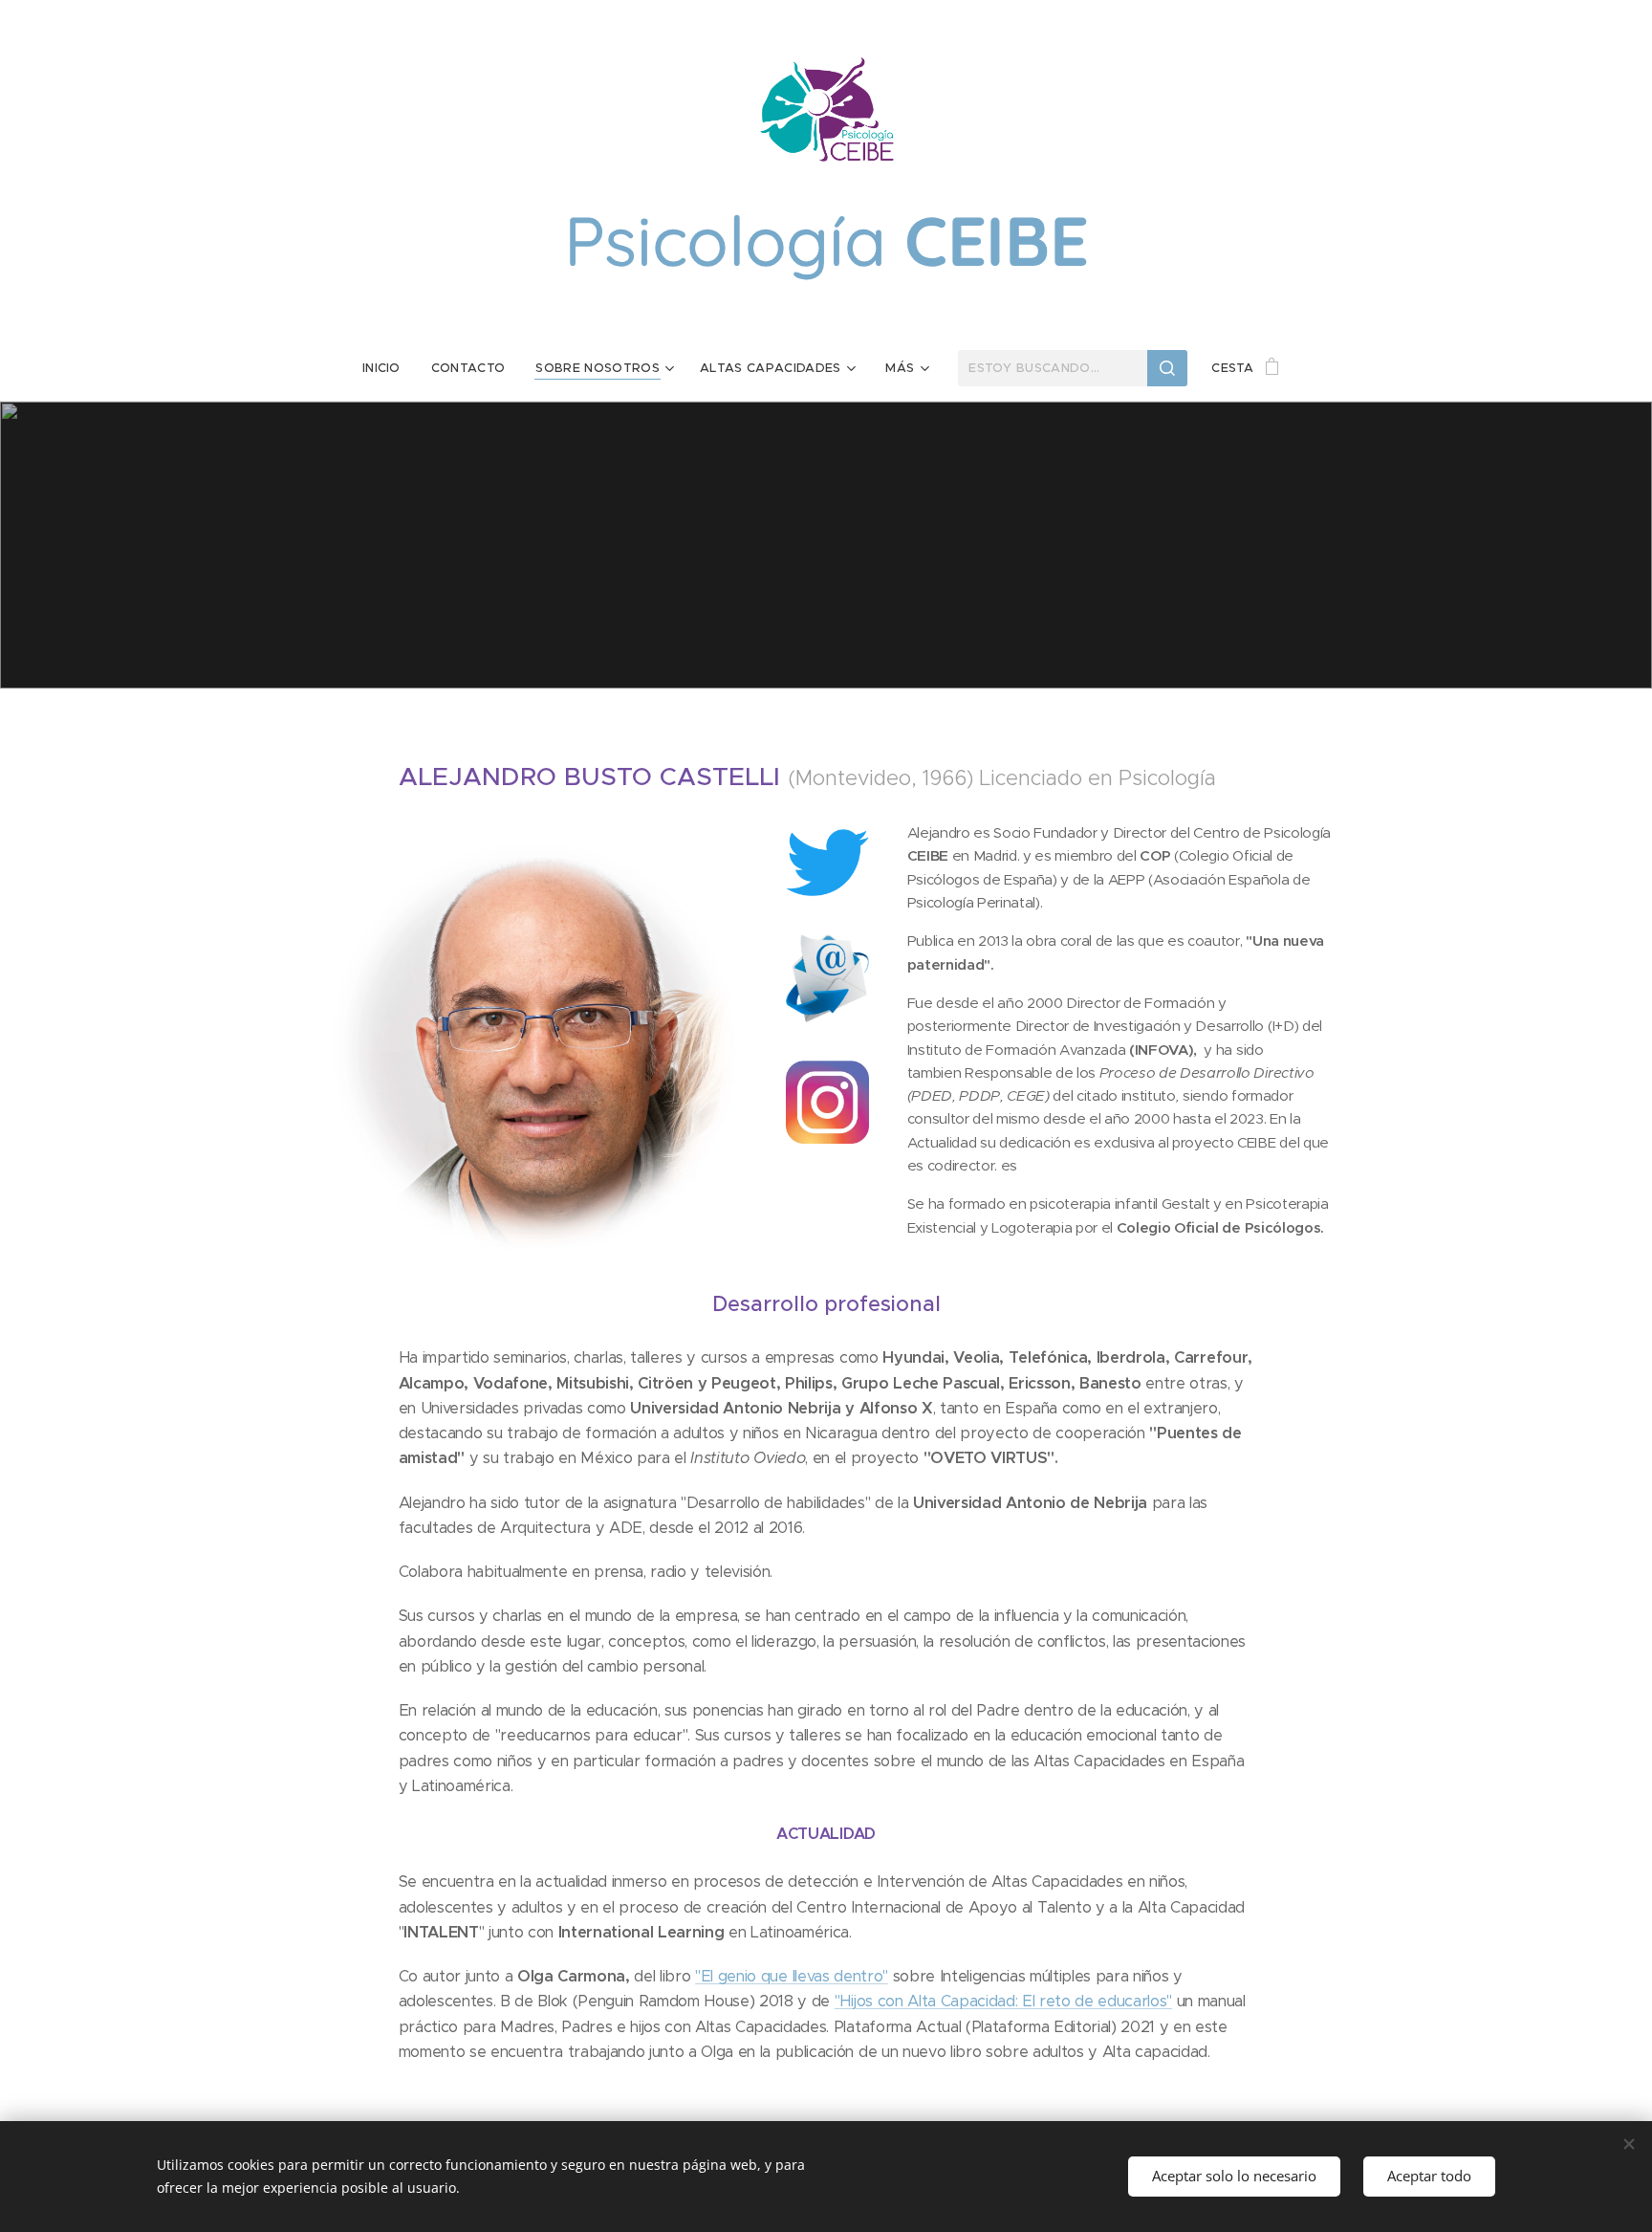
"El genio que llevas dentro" (792, 1976)
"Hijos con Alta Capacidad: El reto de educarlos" (1003, 2001)
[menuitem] (389, 368)
